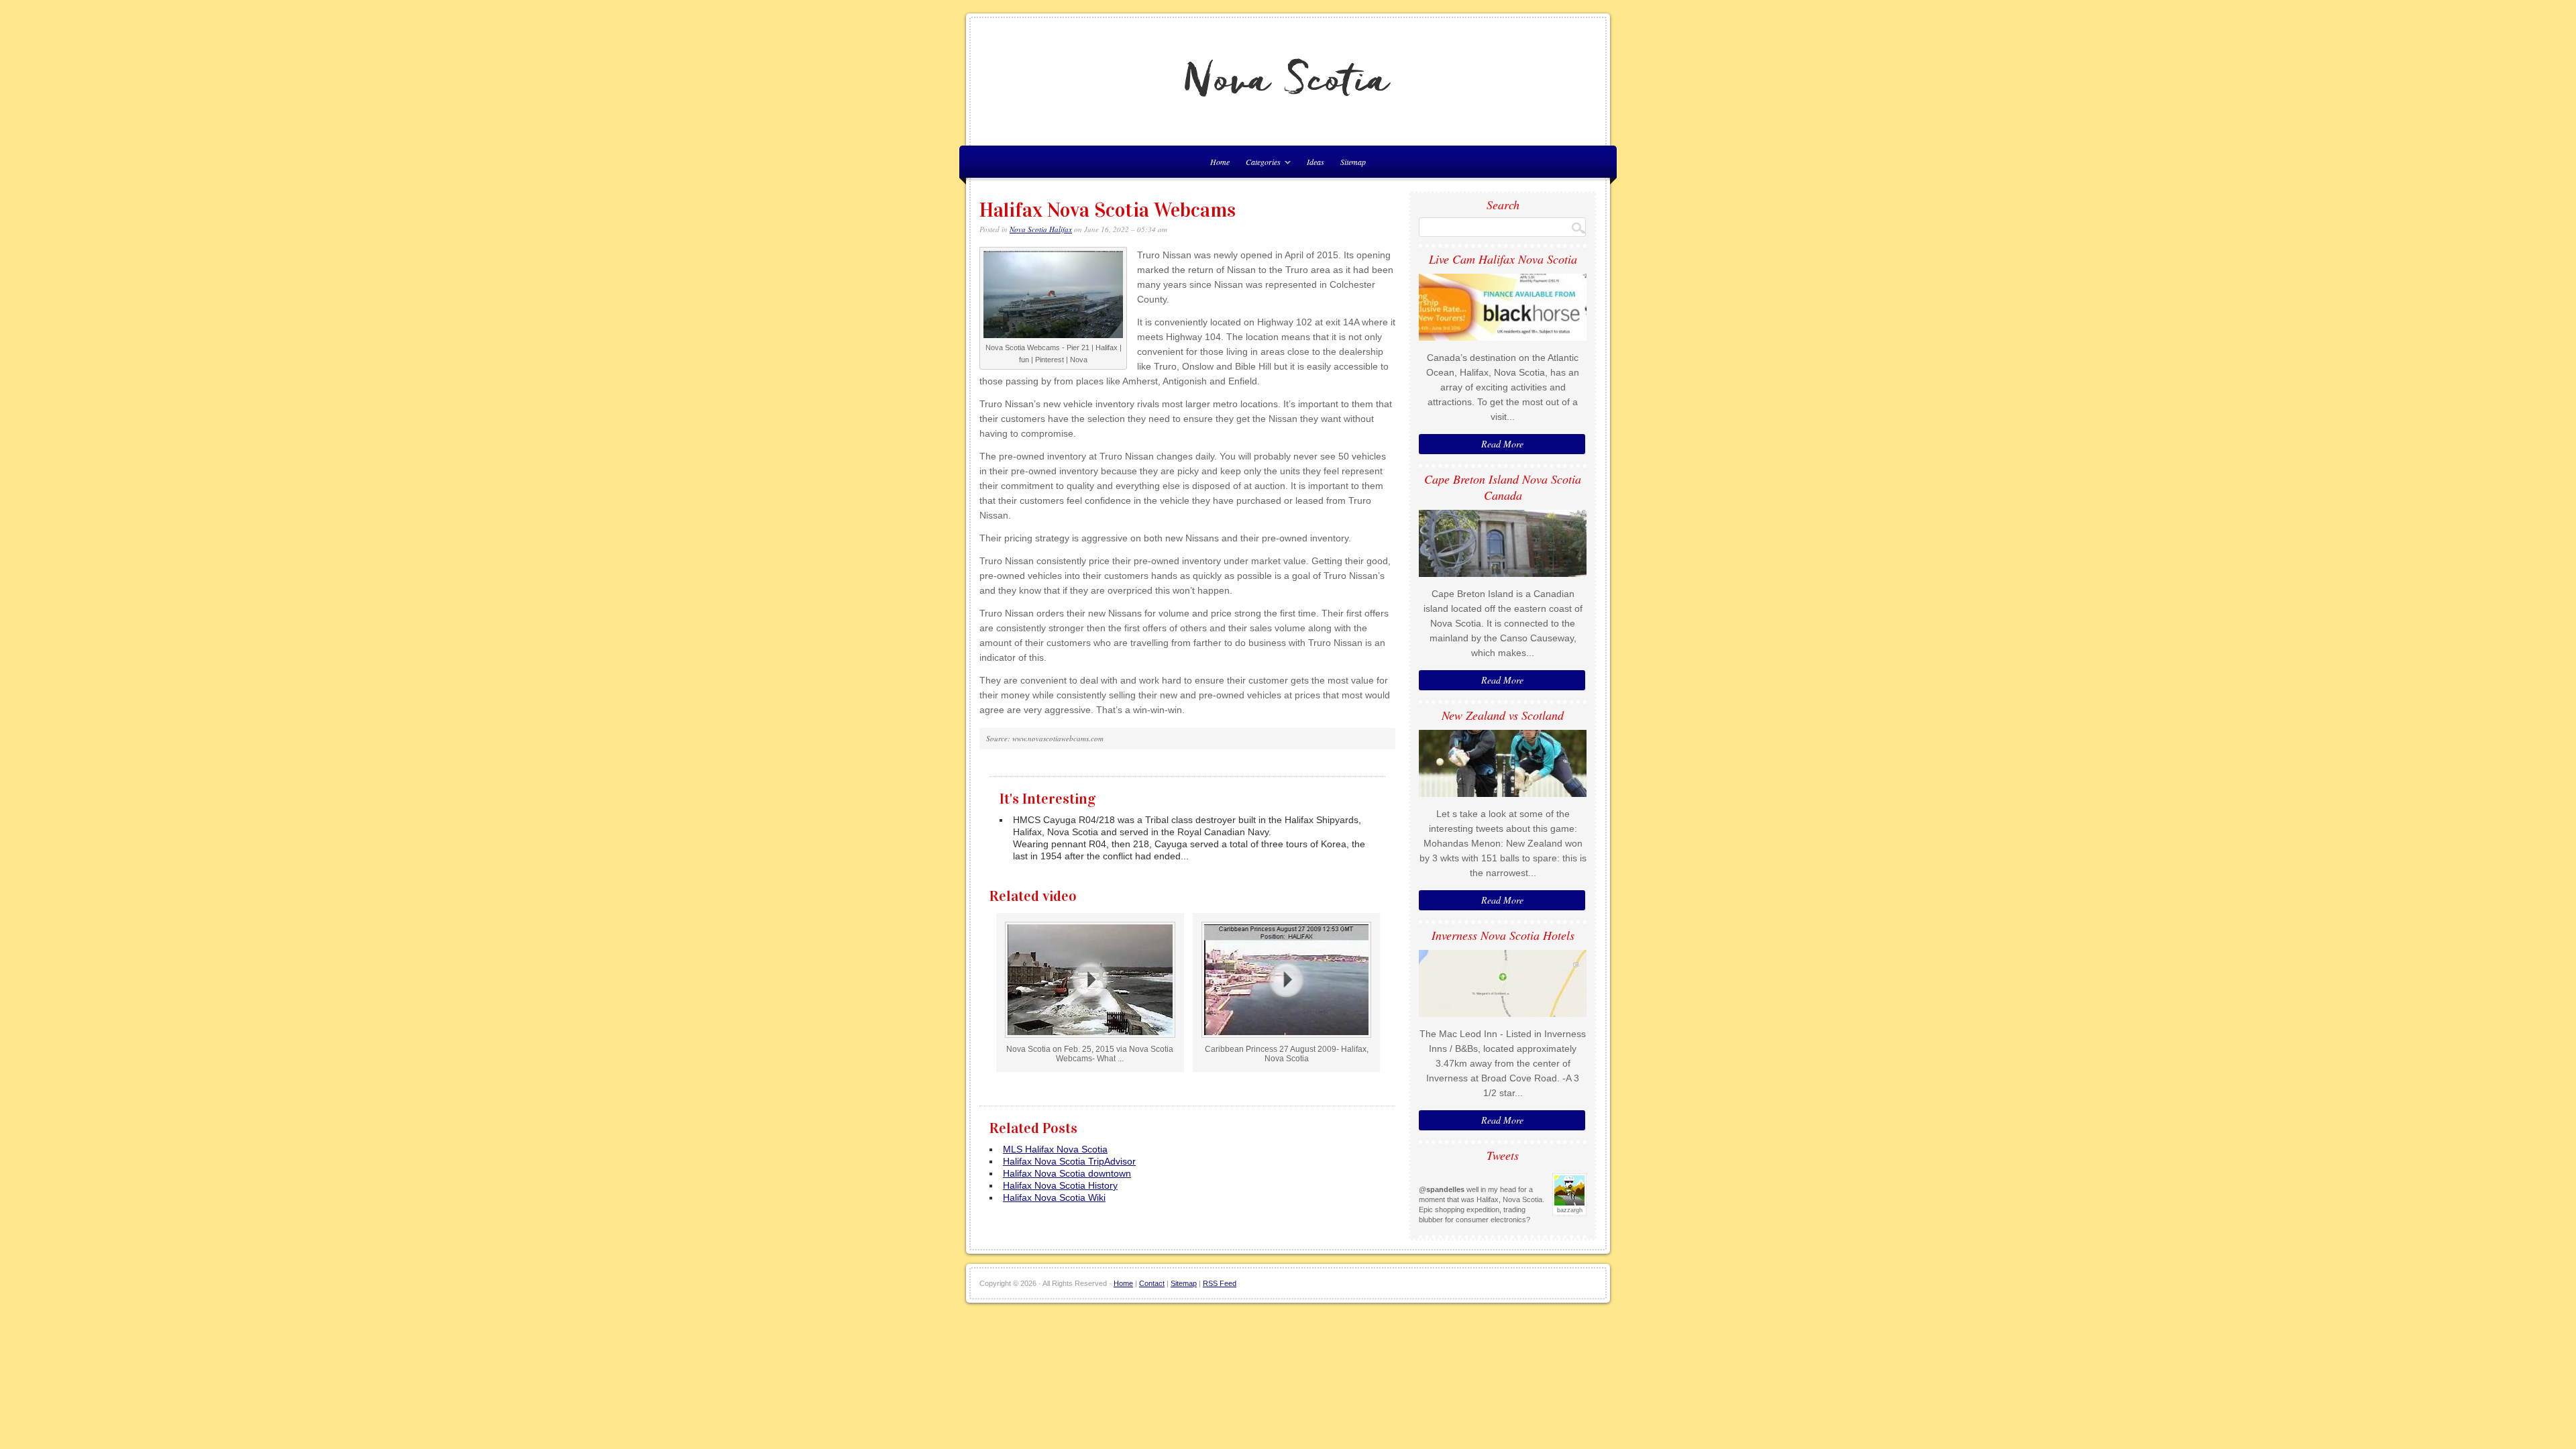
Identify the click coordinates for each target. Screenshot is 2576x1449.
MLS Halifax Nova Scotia (1055, 1149)
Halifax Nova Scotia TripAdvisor (1069, 1161)
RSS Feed (1220, 1283)
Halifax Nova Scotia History (1060, 1185)
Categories (1260, 164)
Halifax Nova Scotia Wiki (1054, 1197)
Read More (1502, 444)
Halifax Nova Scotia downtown (1067, 1173)
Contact (1152, 1283)
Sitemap (1353, 162)
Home (1123, 1283)
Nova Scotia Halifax (1041, 229)
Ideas (1316, 162)
